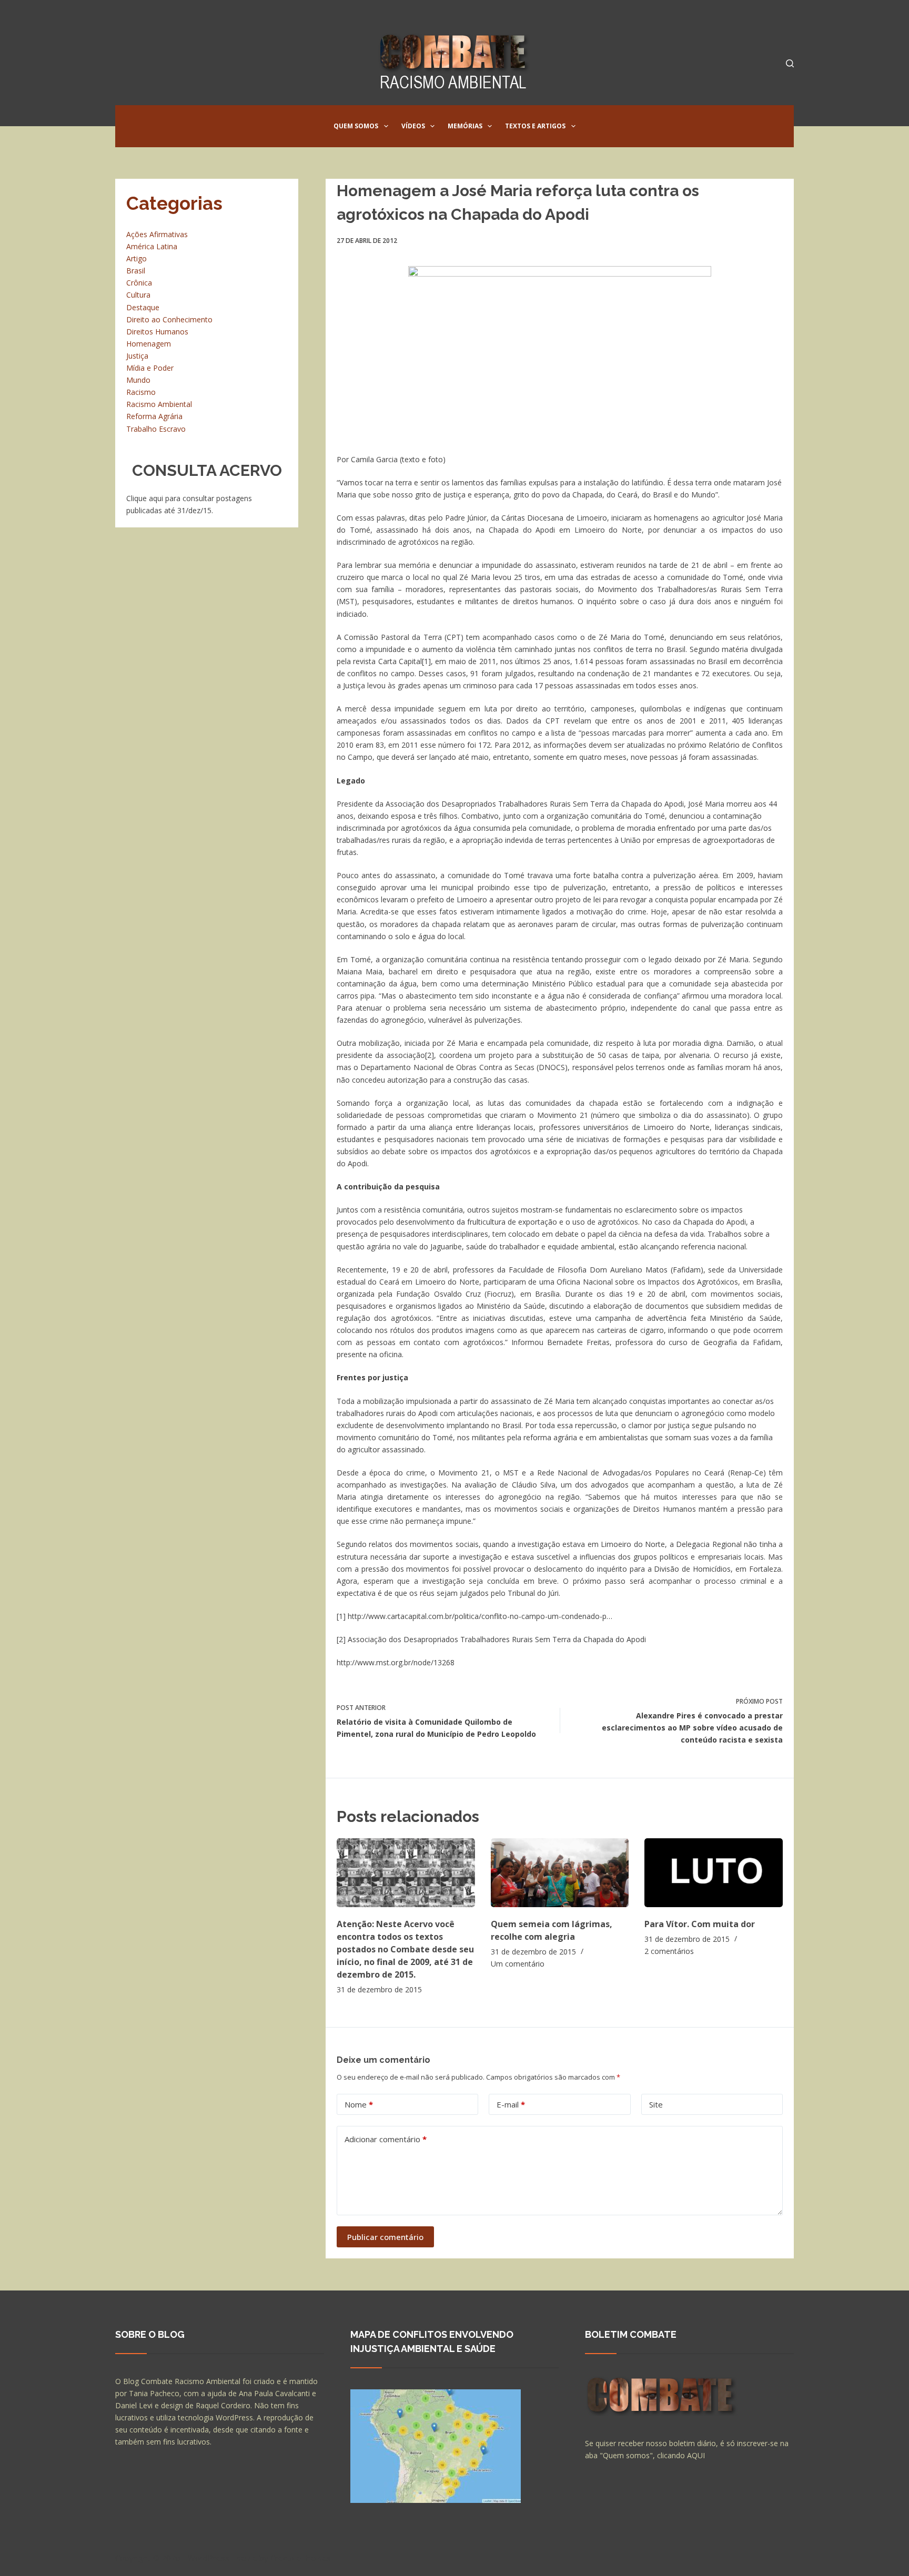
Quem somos (356, 126)
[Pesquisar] (790, 63)
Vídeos (413, 126)
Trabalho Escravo (156, 429)
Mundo (138, 380)
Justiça (137, 356)
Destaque (143, 307)
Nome (359, 2104)
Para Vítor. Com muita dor (700, 1924)
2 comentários (669, 1951)
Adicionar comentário (386, 2139)
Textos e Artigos (535, 126)
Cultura (138, 295)
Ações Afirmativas (157, 234)
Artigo (137, 258)
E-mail (511, 2104)
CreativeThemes (301, 2558)
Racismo (141, 392)
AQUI (696, 2455)
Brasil (136, 271)
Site (656, 2104)
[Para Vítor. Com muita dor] (714, 1873)
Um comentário (518, 1964)
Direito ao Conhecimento (169, 319)
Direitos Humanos (157, 332)
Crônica (139, 283)
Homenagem (149, 344)
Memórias (465, 126)
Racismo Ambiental (159, 404)
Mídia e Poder (150, 368)
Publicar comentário (385, 2237)
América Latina (152, 246)
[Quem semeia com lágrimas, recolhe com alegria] (560, 1873)
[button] (386, 126)
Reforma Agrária (154, 416)
